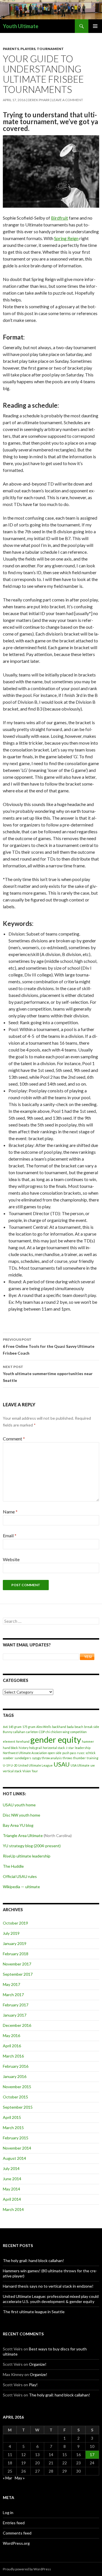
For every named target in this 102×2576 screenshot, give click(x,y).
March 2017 (13, 1995)
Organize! (38, 2364)
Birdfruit (59, 218)
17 (92, 2455)
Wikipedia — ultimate (21, 1887)
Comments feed (17, 2533)
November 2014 (17, 2148)
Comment (14, 1439)
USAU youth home (19, 1805)
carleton (32, 1732)
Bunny (8, 1732)
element (9, 1741)
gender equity (56, 1739)
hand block (10, 1748)
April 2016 (12, 2046)
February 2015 (16, 2138)
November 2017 (17, 1964)
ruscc (81, 1753)
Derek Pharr (39, 100)
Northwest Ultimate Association (25, 1753)
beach (79, 1727)
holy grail (36, 1748)
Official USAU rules (20, 1876)
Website (11, 1559)
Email (10, 1535)
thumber (79, 1758)
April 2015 (12, 2117)
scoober (8, 1758)
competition (78, 1732)
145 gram (15, 1727)
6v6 (5, 1727)
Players (28, 49)
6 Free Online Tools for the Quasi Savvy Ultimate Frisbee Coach (49, 1346)
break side (92, 1727)
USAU (62, 1764)
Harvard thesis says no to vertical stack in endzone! (48, 2286)
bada (70, 1727)
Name (10, 1512)
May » (20, 2478)
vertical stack (12, 1771)
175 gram (29, 1727)
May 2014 (11, 2189)
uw (93, 1765)
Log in (8, 2513)
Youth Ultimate (21, 26)
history (24, 1748)
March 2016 (13, 2056)
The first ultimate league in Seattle (34, 2312)
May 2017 (11, 1984)
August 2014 (14, 2158)
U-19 (6, 1765)
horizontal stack (54, 1748)
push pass (69, 1753)
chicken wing (60, 1732)
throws (67, 1758)
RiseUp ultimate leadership (27, 1856)
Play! (33, 2385)
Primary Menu (95, 26)
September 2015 (18, 2107)
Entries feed (14, 2523)
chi (48, 1732)
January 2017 (15, 2015)
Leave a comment (67, 100)
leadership (83, 1748)
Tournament (50, 49)
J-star (70, 1748)
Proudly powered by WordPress (27, 2569)
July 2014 (11, 2168)
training (93, 1758)
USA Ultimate (80, 1765)
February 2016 (16, 2066)
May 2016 (11, 2035)
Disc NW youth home (22, 1815)
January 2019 (15, 1943)
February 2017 (16, 2005)
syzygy (36, 1758)
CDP (42, 1732)
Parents (11, 49)
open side (55, 1753)
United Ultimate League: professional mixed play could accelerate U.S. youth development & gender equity (51, 2299)
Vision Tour (30, 1771)
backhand (59, 1727)
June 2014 (12, 2179)
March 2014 (13, 2209)
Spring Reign (66, 238)
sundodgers (23, 1758)
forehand (23, 1741)
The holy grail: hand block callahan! (33, 2260)
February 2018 (16, 1954)
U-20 (14, 1765)
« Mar (8, 2478)
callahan (19, 1732)
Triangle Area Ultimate (23, 1835)
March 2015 (13, 2128)
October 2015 (15, 2097)
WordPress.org (16, 2543)
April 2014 (12, 2199)
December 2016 (17, 2025)
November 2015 (17, 2087)
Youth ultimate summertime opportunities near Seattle (48, 1374)
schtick (91, 1753)
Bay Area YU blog (18, 1825)
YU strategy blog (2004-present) (32, 1846)
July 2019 (11, 1933)
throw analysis (52, 1758)
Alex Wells (44, 1727)
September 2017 (18, 1974)
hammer (88, 1741)
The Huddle (13, 1866)
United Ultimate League (35, 1765)
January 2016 (15, 2076)
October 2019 (15, 1923)
